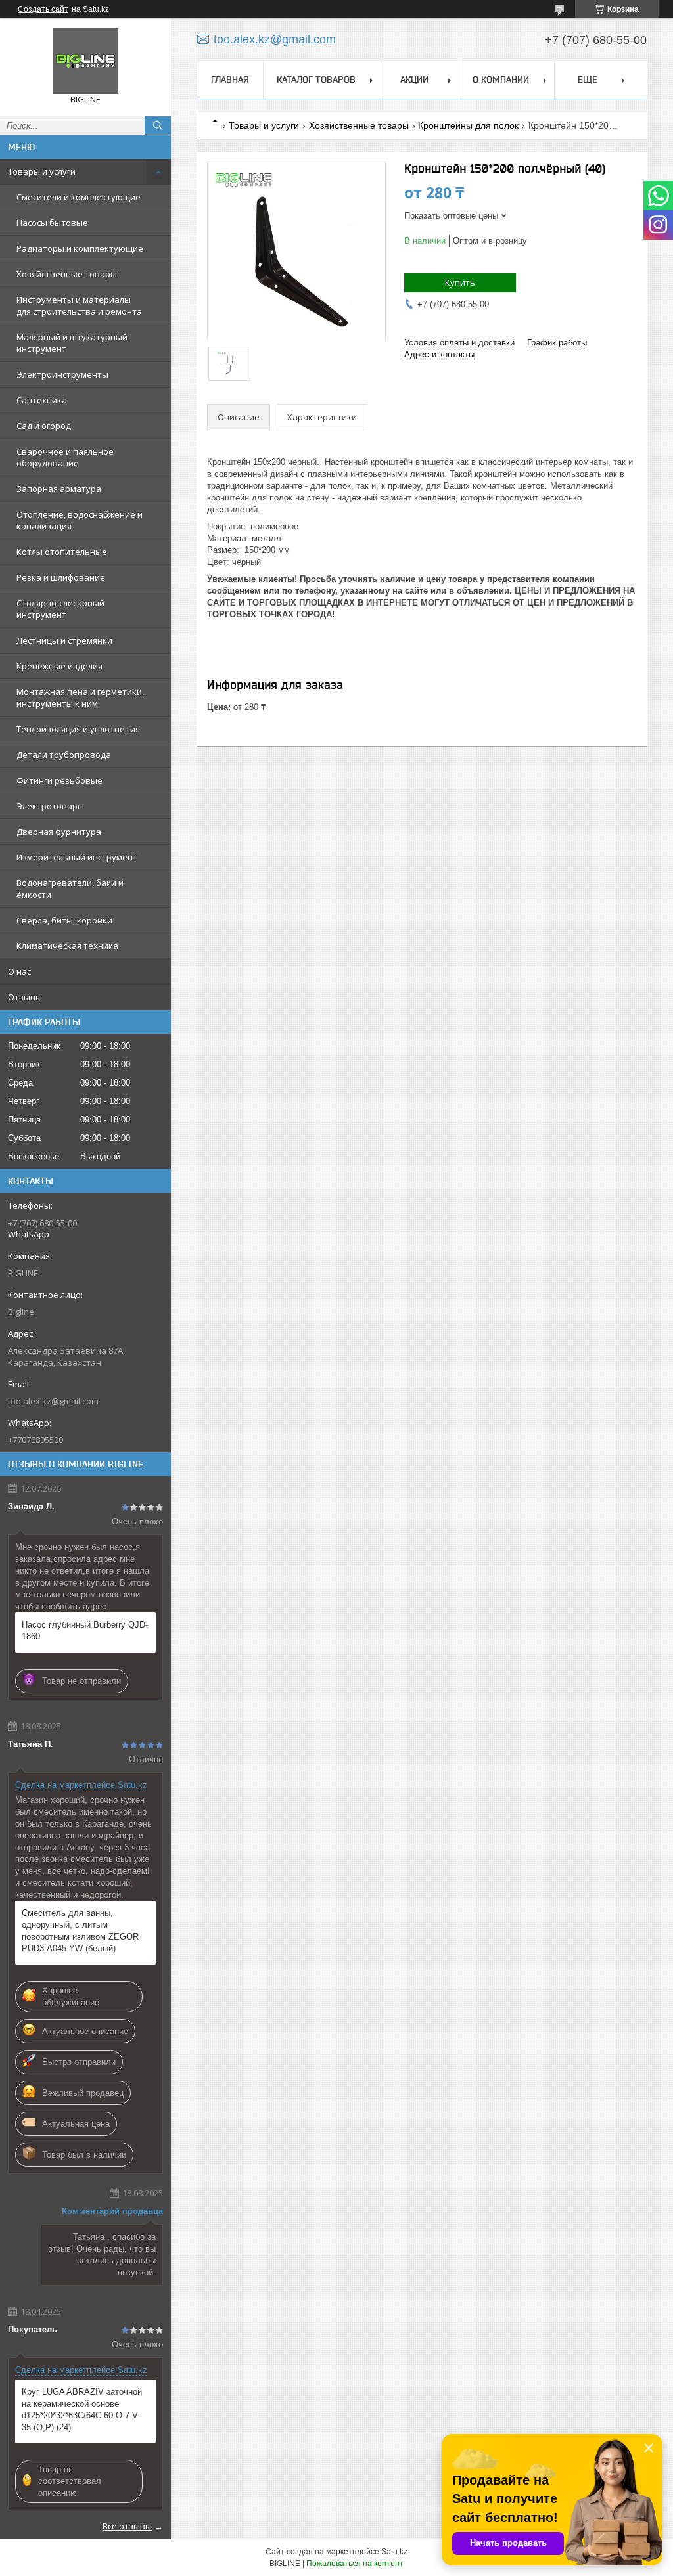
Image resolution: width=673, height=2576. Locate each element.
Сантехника (42, 400)
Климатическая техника (67, 946)
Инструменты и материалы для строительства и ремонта (79, 305)
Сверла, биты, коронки (64, 920)
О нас (19, 971)
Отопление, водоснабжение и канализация (80, 520)
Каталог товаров (316, 79)
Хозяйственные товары (67, 274)
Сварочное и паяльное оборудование (65, 457)
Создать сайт (43, 9)
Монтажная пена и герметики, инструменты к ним (80, 698)
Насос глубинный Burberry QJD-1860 (85, 1631)
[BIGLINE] (85, 61)
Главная (230, 79)
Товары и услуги (42, 171)
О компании (501, 79)
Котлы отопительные (62, 552)
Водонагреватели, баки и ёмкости (70, 889)
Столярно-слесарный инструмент (60, 609)
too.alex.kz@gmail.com (53, 1401)
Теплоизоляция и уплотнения (78, 729)
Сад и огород (44, 426)
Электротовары (50, 806)
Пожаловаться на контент (355, 2564)
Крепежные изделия (59, 666)
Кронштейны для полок (468, 125)
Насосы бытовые (52, 223)
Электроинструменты (62, 374)
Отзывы (25, 997)
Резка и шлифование (61, 577)
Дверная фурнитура (59, 832)
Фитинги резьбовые (59, 780)
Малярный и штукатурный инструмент (72, 343)
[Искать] (158, 125)
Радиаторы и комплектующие (80, 248)
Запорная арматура (59, 489)
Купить (460, 282)
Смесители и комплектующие (79, 197)
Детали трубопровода (64, 755)
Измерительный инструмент (77, 857)
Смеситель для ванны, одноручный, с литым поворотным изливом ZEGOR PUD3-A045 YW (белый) (80, 1931)
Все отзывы (127, 2526)
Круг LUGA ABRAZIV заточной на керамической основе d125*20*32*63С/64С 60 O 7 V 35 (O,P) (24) (82, 2409)
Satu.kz (394, 2552)
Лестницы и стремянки (64, 640)
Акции (414, 79)
